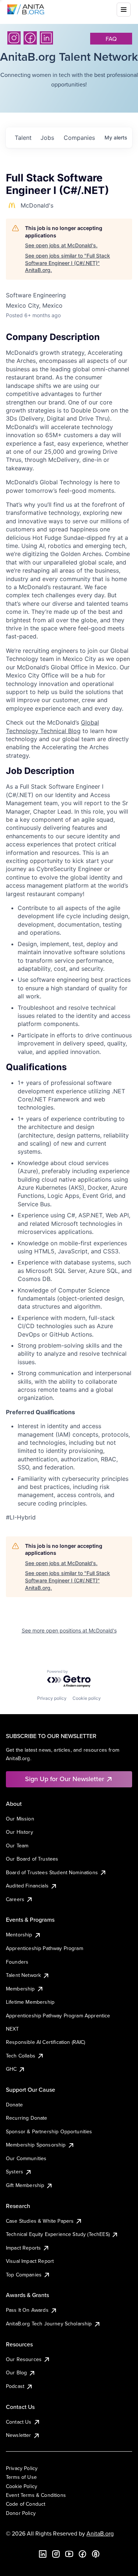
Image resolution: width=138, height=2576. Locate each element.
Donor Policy (21, 2513)
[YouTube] (69, 2554)
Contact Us (19, 2422)
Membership (20, 1989)
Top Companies (24, 2275)
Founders (17, 1962)
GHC (11, 2069)
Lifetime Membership (30, 2002)
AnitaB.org (100, 2533)
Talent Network (23, 1975)
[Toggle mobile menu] (124, 10)
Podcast (15, 2386)
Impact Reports (23, 2248)
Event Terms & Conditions (36, 2495)
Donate (14, 2105)
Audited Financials (27, 1886)
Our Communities (26, 2158)
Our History (20, 1832)
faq (111, 39)
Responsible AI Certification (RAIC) (46, 2042)
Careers (15, 1899)
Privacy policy (52, 1698)
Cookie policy (87, 1698)
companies (79, 138)
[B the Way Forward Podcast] (96, 2554)
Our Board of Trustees (32, 1859)
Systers (15, 2172)
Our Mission (20, 1819)
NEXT (13, 2029)
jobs (47, 138)
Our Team (17, 1846)
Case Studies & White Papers (40, 2221)
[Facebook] (30, 38)
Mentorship (19, 1935)
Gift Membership (25, 2185)
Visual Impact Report (30, 2261)
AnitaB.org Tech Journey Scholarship (49, 2324)
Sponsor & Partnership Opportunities (49, 2131)
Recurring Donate (27, 2118)
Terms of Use (21, 2477)
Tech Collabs (21, 2056)
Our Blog (16, 2372)
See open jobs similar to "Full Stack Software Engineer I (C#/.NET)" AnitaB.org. (68, 263)
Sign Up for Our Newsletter (65, 1779)
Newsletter (19, 2435)
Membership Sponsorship (36, 2145)
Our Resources (24, 2359)
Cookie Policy (22, 2486)
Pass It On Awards (27, 2310)
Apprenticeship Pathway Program (45, 1948)
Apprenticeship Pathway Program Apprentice (58, 2016)
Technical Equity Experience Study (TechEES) (58, 2234)
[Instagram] (14, 38)
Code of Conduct (26, 2504)
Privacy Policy (22, 2468)
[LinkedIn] (46, 38)
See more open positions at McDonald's (69, 1630)
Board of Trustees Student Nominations (52, 1872)
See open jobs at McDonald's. (61, 245)
